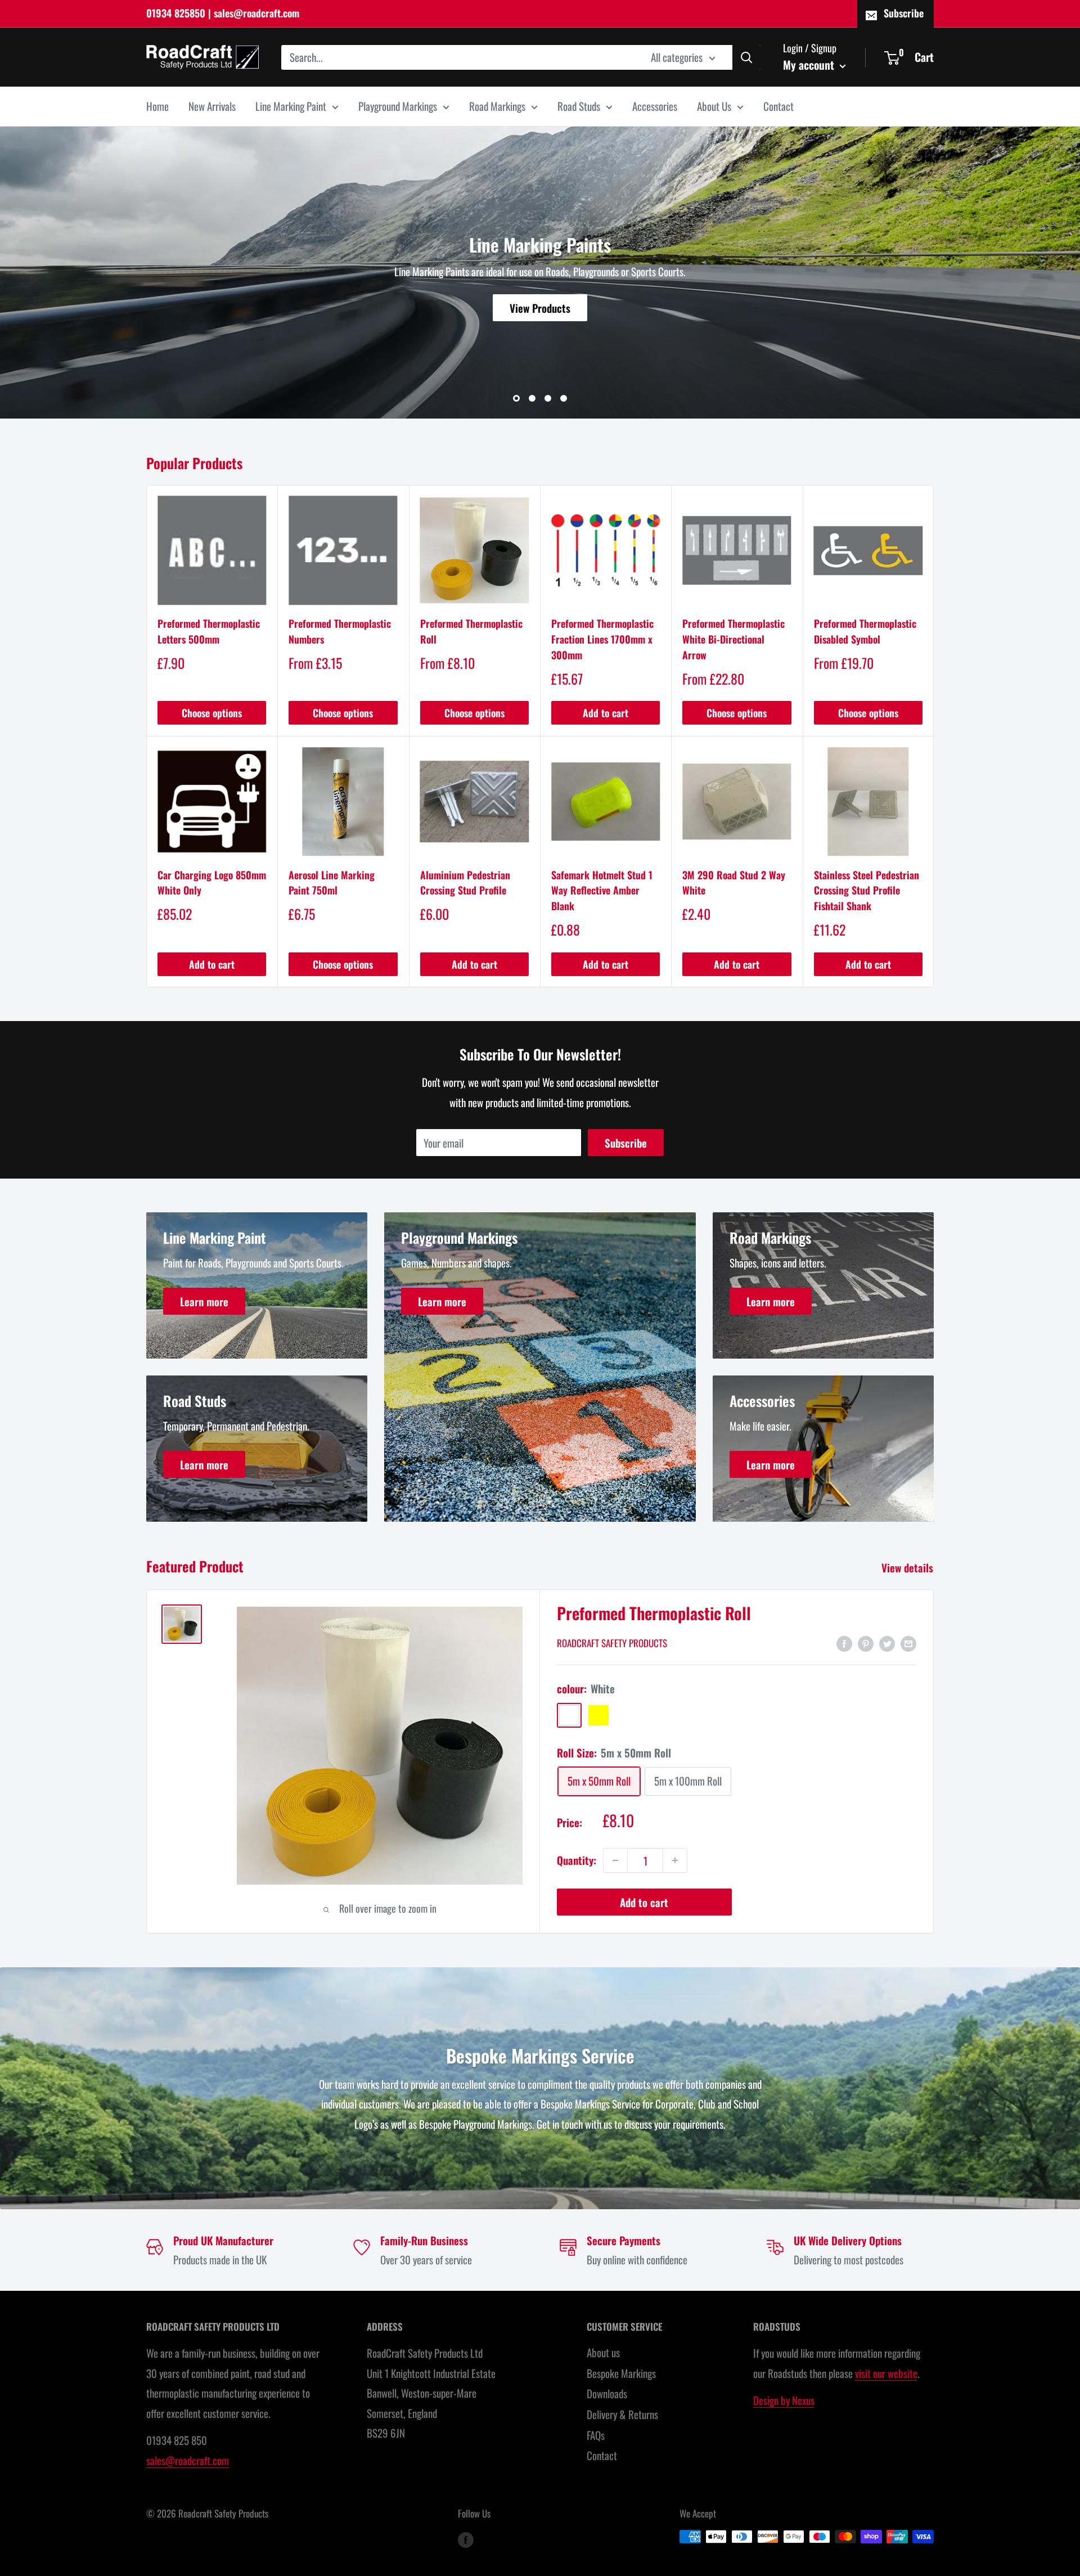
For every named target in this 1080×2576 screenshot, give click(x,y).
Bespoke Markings (621, 2373)
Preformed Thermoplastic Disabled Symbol (865, 631)
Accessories (655, 106)
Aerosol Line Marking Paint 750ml (332, 883)
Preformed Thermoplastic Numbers (340, 631)
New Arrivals (212, 106)
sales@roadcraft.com (188, 2460)
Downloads (607, 2393)
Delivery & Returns (622, 2414)
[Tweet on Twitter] (887, 1643)
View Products (540, 308)
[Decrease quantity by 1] (615, 1860)
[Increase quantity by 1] (675, 1860)
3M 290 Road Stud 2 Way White (734, 883)
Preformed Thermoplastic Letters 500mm (209, 631)
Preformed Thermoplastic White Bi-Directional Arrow (733, 639)
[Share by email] (908, 1643)
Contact (778, 106)
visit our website (886, 2373)
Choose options (212, 713)
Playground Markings (398, 106)
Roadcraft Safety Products (612, 1643)
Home (157, 106)
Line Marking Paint (291, 106)
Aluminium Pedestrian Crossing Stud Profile (465, 883)
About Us (714, 106)
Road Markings (497, 106)
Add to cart (606, 713)
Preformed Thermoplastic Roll (471, 631)
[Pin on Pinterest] (866, 1643)
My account (810, 64)
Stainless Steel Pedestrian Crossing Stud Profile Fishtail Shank (867, 891)
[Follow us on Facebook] (466, 2539)
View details (909, 1567)
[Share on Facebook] (844, 1643)
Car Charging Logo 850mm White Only (212, 883)
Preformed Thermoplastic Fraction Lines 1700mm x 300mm (602, 639)
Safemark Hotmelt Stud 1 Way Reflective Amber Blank (602, 891)
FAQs (596, 2435)
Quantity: (577, 1860)
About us (603, 2352)
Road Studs (579, 106)
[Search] (746, 57)
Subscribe (904, 13)
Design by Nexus (784, 2400)
